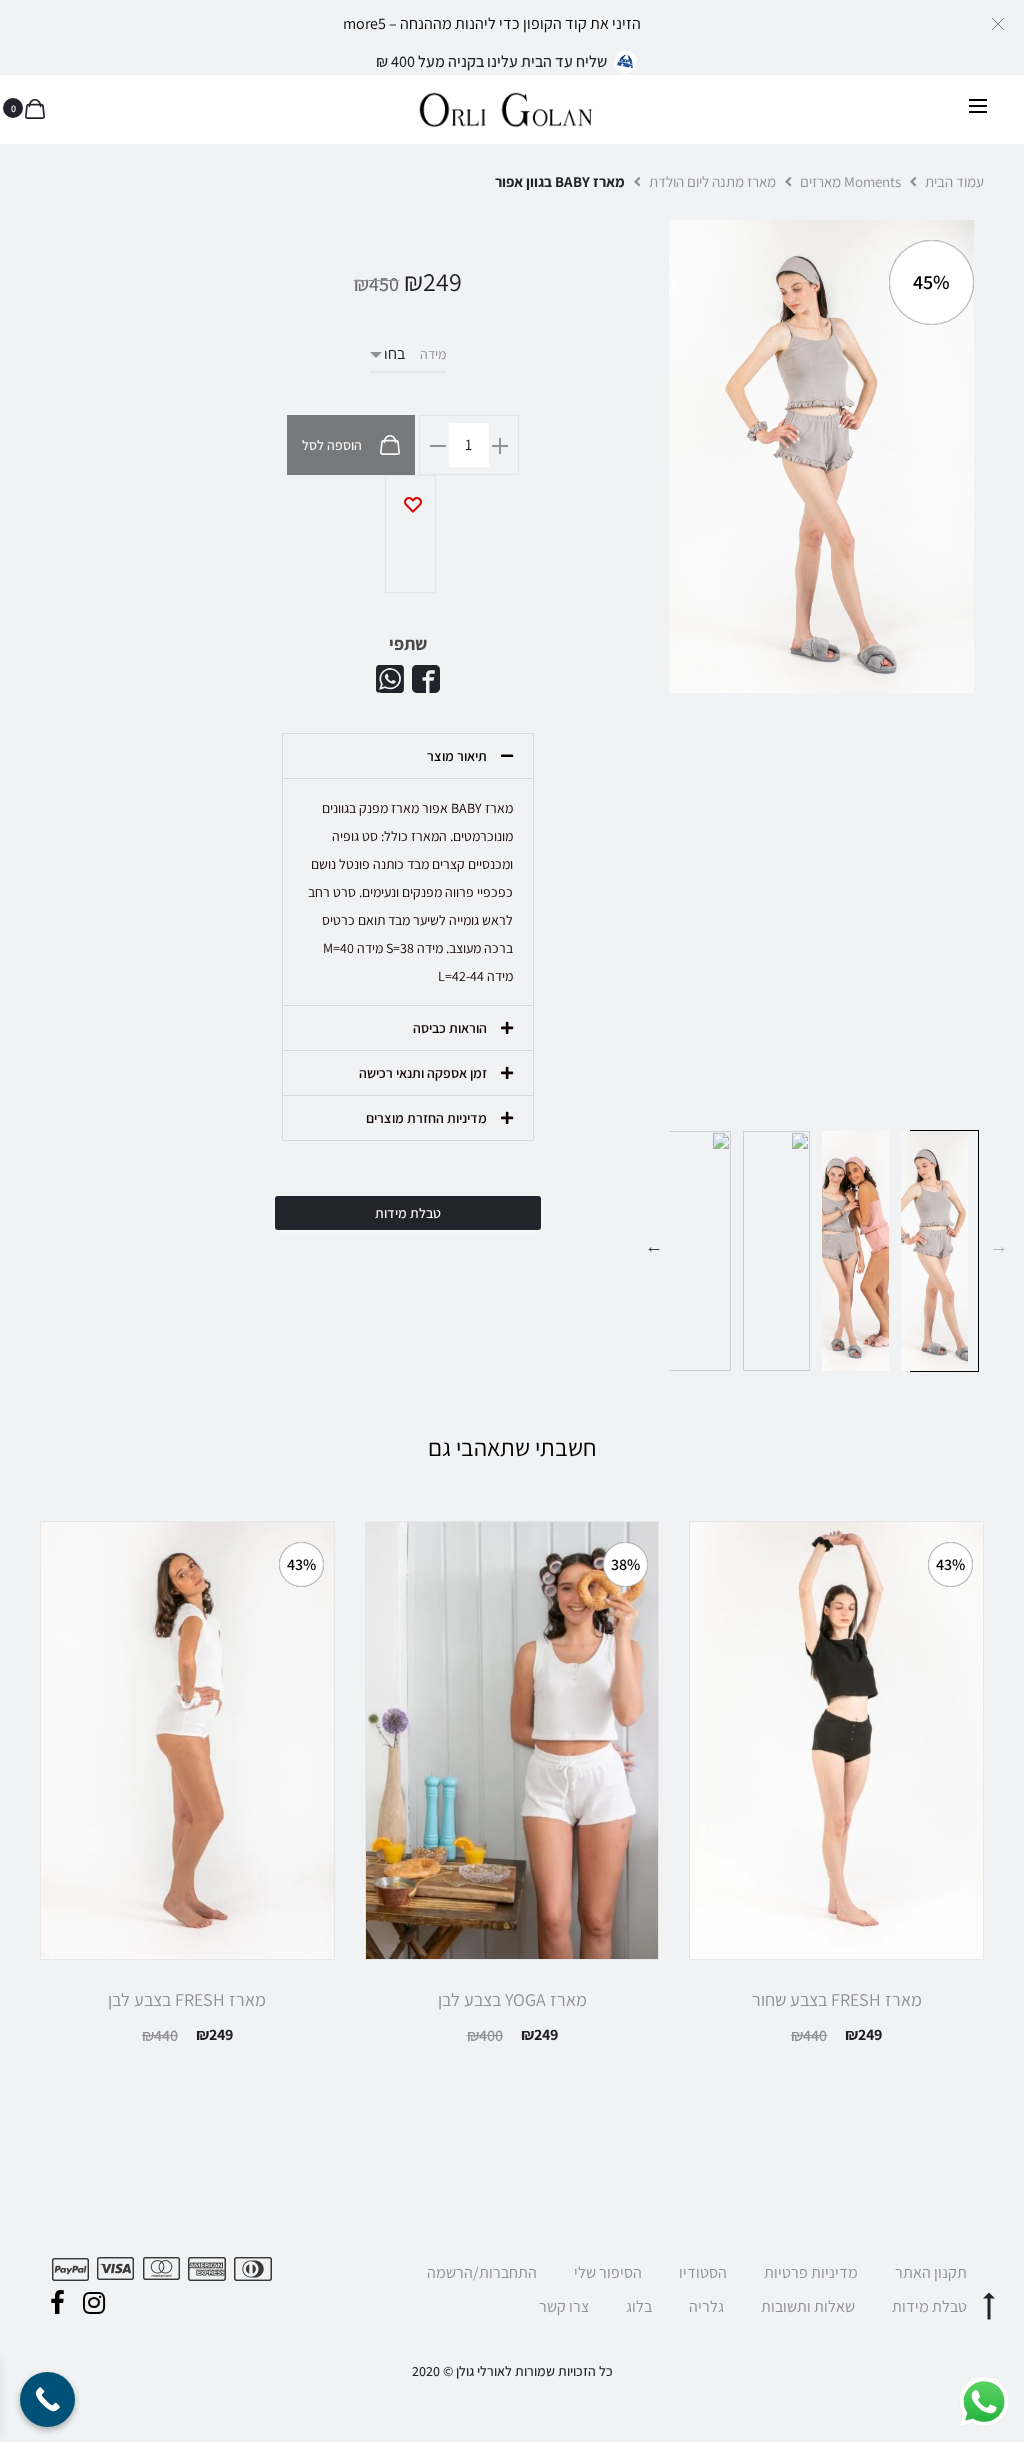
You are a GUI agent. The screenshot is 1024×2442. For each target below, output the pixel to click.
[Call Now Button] (47, 2399)
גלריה (706, 2306)
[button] (998, 22)
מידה (433, 354)
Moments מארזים (850, 181)
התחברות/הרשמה (482, 2272)
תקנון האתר (931, 2272)
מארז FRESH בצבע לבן (187, 1999)
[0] (35, 108)
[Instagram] (94, 2303)
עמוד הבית (954, 181)
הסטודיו (703, 2272)
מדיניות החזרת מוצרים (426, 1118)
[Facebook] (57, 2303)
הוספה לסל (333, 445)
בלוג (639, 2306)
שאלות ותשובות (808, 2306)
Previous (999, 1246)
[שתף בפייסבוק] (426, 679)
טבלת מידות (929, 2306)
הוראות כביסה (450, 1028)
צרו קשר (564, 2306)
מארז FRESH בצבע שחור (837, 1999)
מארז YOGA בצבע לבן (512, 1999)
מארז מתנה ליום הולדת (712, 181)
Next (654, 1246)
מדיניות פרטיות (811, 2272)
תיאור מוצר (457, 756)
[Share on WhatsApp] (390, 679)
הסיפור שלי (608, 2272)
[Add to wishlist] (410, 534)
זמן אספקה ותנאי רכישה (423, 1073)
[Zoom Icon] (826, 457)
